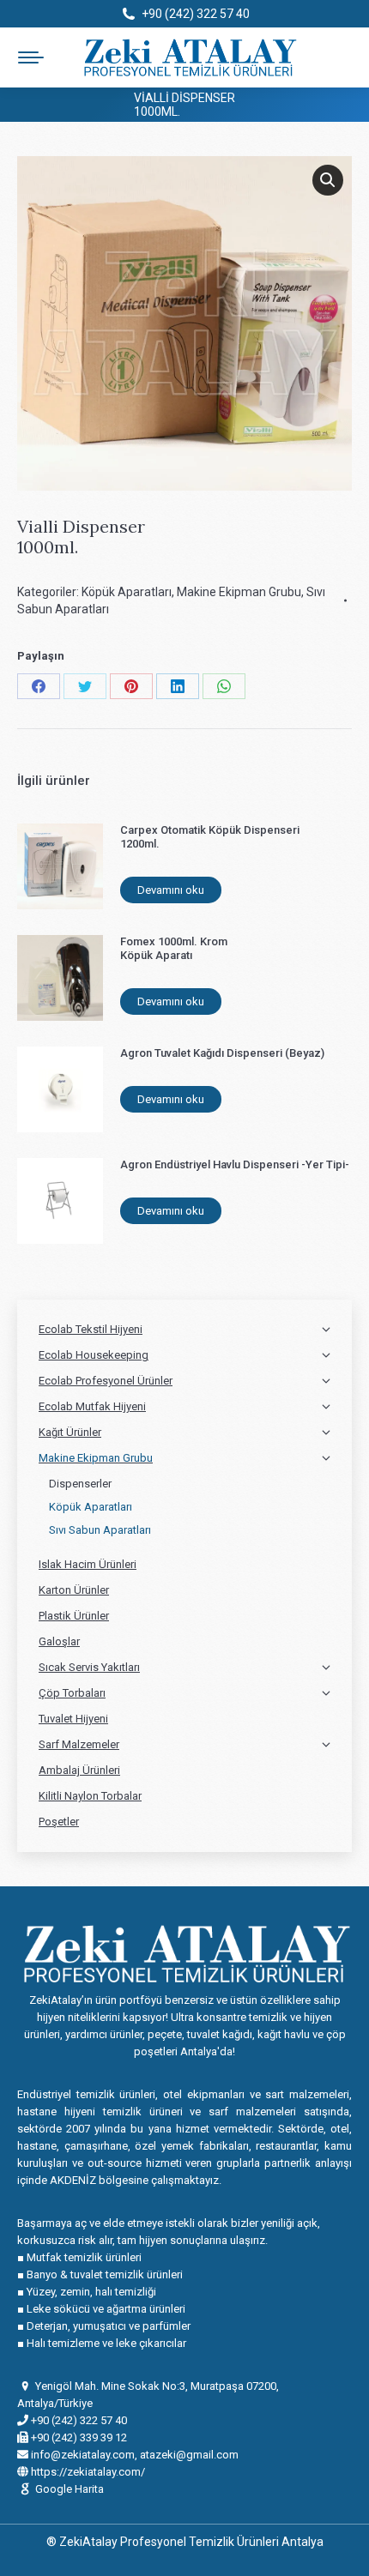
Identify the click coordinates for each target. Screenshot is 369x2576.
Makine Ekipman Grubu (239, 592)
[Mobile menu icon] (31, 57)
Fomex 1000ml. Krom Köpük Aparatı (174, 948)
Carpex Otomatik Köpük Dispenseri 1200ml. (210, 837)
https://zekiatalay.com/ (87, 2472)
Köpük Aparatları (127, 592)
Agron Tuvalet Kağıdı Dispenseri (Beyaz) (222, 1053)
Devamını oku (171, 890)
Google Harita (70, 2489)
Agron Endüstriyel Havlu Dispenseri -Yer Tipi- (235, 1164)
